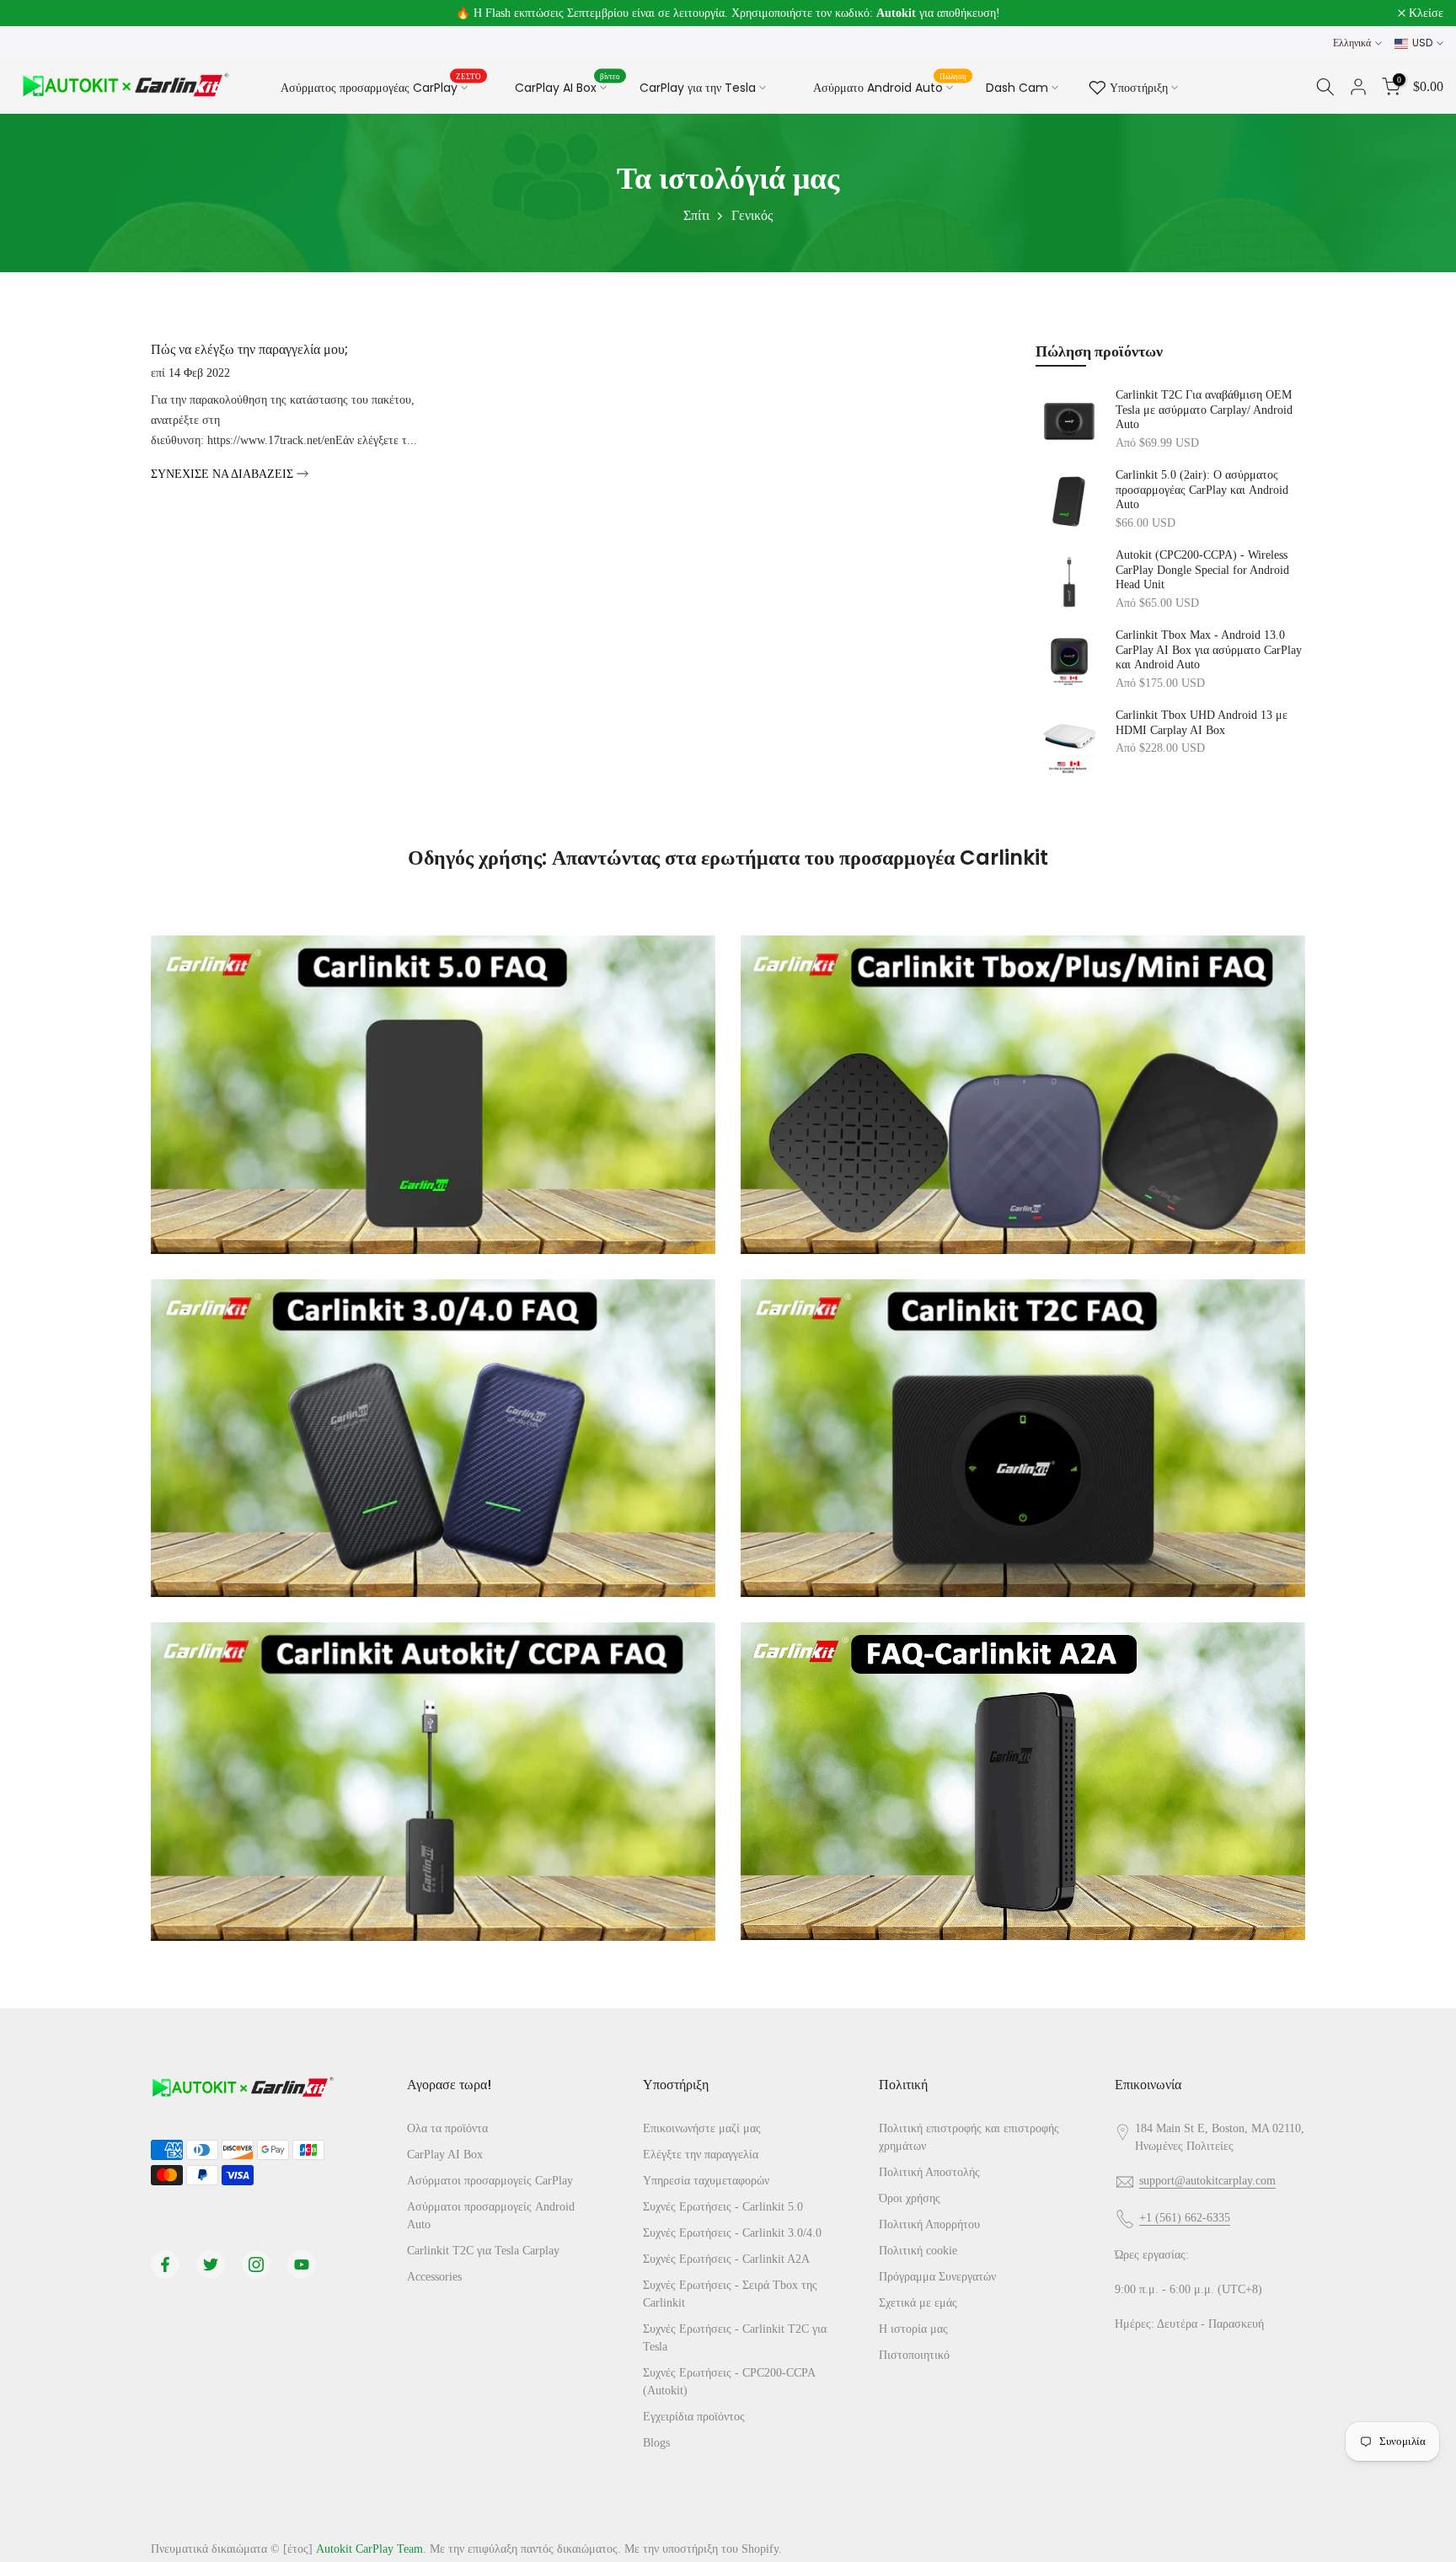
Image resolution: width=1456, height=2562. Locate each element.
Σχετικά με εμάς (918, 2303)
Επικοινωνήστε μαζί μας (702, 2128)
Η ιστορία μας (913, 2329)
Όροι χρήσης (910, 2198)
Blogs (656, 2443)
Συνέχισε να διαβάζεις (224, 474)
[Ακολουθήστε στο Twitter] (211, 2265)
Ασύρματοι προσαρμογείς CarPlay (490, 2181)
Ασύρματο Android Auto (890, 85)
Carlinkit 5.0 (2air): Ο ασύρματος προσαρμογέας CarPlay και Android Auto (1202, 490)
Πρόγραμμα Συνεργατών (937, 2277)
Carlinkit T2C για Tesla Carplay (483, 2251)
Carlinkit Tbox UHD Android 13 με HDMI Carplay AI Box (1202, 723)
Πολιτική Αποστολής (929, 2172)
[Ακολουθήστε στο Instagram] (256, 2265)
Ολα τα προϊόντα (447, 2128)
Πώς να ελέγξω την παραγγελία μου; (249, 349)
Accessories (434, 2277)
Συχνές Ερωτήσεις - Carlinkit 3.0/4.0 (732, 2233)
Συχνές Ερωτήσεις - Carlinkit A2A (726, 2259)
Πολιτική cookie (918, 2251)
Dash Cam (1017, 88)
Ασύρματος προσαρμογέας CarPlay (381, 87)
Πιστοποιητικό (914, 2355)
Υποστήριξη (1139, 88)
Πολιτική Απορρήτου (929, 2224)
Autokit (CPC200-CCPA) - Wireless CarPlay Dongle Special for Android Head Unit (1202, 570)
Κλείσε (39, 13)
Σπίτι (696, 215)
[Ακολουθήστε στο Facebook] (165, 2265)
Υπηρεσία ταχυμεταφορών (706, 2181)
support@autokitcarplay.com (1207, 2181)
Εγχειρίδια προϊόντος (694, 2417)
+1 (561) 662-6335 (1185, 2218)
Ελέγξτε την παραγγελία (701, 2155)
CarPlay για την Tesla (698, 88)
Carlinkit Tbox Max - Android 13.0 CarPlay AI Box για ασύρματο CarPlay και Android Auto (1209, 650)
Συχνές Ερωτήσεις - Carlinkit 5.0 (723, 2207)
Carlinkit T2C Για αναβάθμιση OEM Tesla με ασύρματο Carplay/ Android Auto (1204, 410)
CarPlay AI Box (567, 85)
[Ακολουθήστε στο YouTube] (302, 2265)
